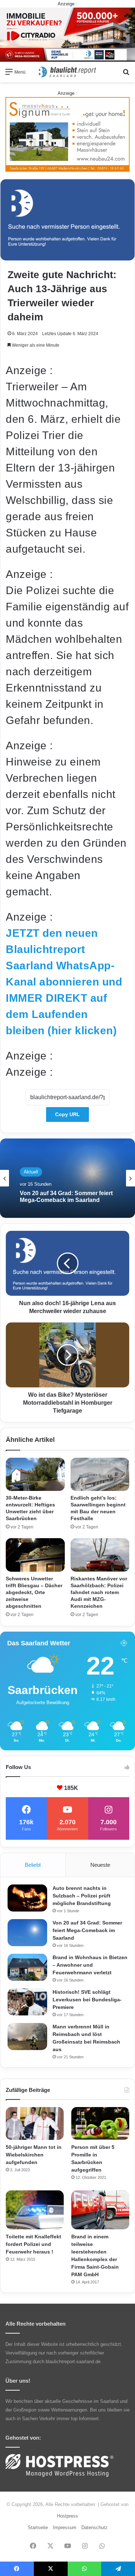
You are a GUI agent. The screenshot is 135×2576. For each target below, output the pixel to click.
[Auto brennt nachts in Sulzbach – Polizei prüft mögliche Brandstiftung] (27, 1898)
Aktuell (31, 1168)
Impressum (65, 2527)
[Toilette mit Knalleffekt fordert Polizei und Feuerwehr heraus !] (35, 2210)
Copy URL (67, 1114)
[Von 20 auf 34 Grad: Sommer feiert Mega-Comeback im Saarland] (27, 1933)
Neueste (100, 1865)
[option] (67, 1178)
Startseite (38, 2527)
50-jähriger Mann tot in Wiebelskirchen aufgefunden (34, 2155)
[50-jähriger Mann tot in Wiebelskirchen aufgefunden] (35, 2123)
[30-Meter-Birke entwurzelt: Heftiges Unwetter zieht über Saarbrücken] (35, 1474)
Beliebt (33, 1865)
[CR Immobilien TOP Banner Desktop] (67, 34)
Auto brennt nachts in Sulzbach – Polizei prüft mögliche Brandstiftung (82, 1896)
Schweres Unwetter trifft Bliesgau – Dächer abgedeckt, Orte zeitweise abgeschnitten (34, 1592)
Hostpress (67, 2516)
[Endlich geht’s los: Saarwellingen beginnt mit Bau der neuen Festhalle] (100, 1474)
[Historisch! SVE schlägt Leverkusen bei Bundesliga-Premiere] (27, 2002)
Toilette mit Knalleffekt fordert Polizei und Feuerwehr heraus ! (33, 2244)
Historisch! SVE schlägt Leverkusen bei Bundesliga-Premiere (87, 2000)
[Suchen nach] (126, 74)
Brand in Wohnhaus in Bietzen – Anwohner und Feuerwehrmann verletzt (64, 1196)
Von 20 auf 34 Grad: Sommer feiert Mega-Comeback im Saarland (87, 1930)
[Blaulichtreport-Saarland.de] (68, 72)
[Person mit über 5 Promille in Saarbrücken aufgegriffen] (100, 2123)
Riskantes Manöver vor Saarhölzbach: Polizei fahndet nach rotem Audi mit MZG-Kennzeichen (99, 1592)
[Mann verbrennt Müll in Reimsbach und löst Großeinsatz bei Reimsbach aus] (27, 2037)
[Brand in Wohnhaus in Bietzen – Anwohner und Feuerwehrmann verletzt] (27, 1967)
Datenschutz (94, 2527)
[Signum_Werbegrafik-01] (67, 134)
